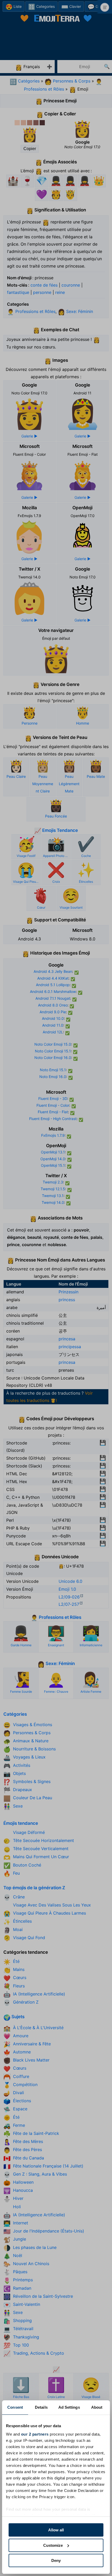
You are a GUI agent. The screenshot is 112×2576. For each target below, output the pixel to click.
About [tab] (97, 2407)
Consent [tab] (15, 2407)
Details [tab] (41, 2407)
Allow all (56, 2530)
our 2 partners (35, 2434)
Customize (53, 2545)
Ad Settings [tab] (69, 2407)
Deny (56, 2560)
